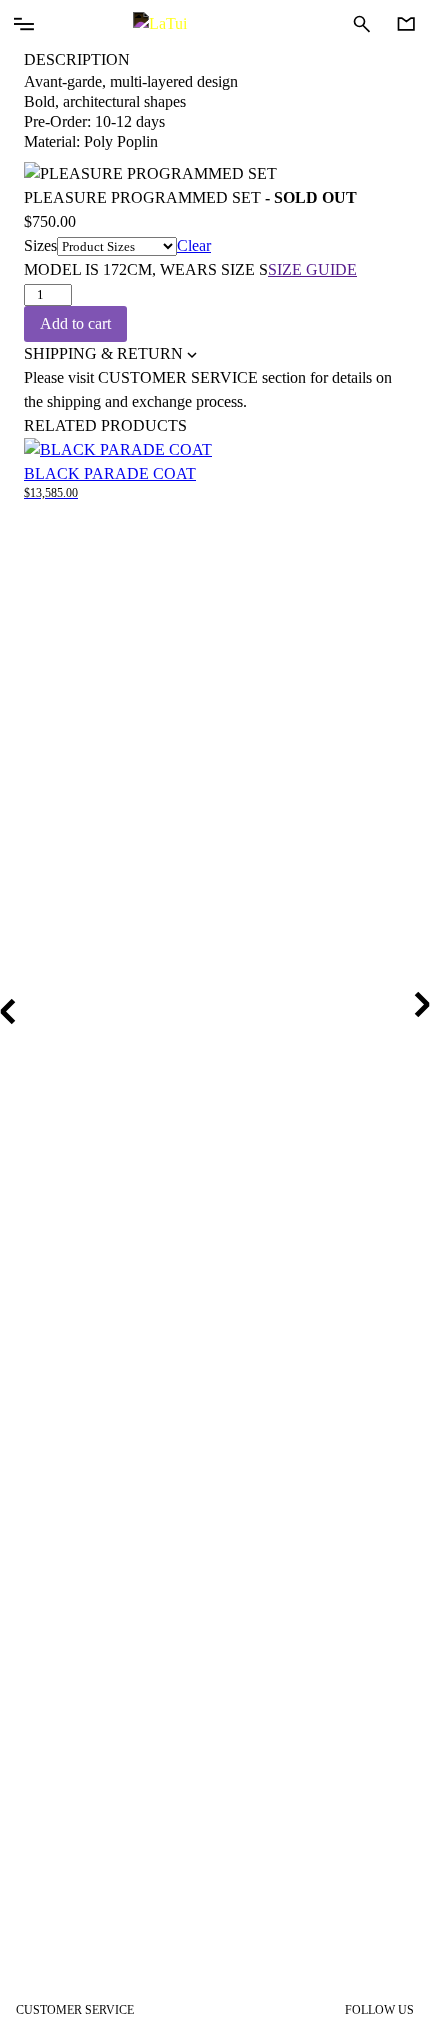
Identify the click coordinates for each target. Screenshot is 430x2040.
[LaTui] (215, 24)
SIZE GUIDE (312, 269)
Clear (194, 245)
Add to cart (75, 323)
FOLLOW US (379, 2010)
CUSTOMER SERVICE (75, 2010)
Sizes (40, 245)
